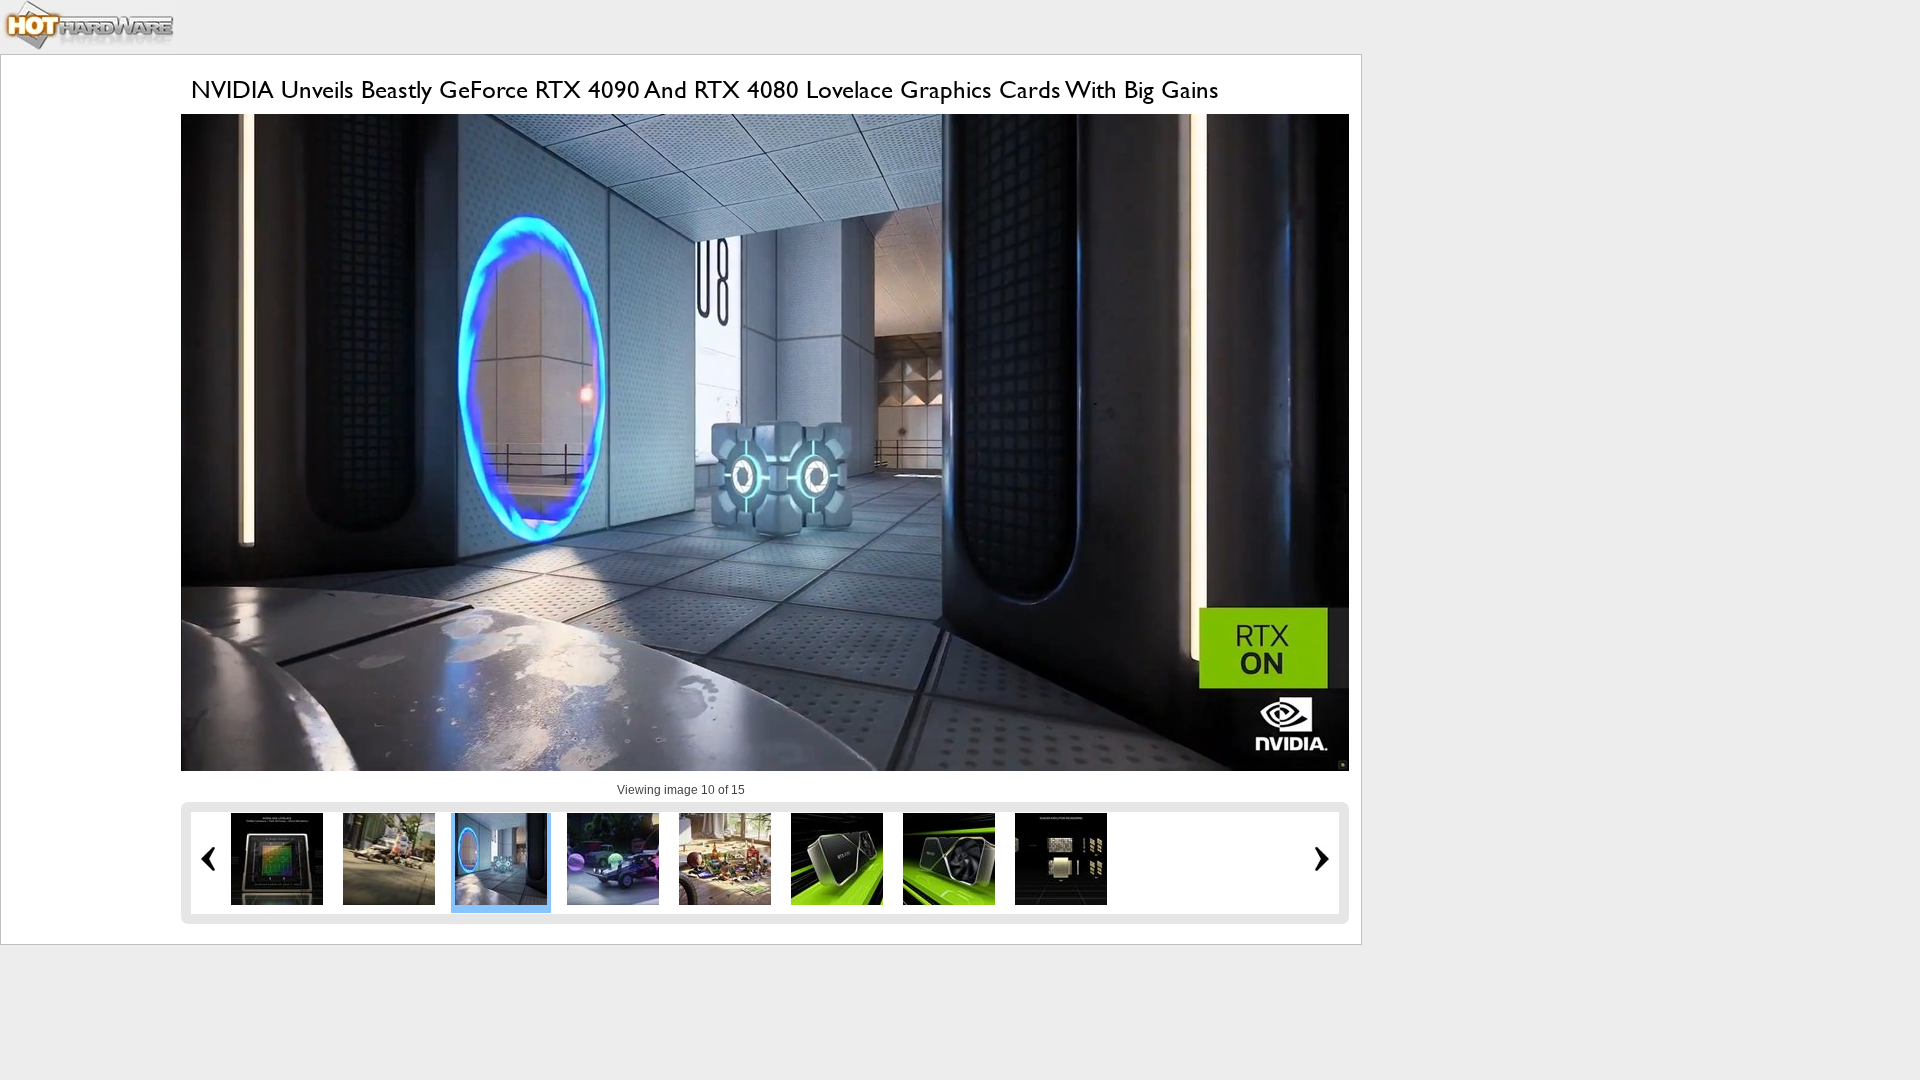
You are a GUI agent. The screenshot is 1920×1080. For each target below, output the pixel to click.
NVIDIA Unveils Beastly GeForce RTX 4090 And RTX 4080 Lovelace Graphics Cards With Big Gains (705, 89)
